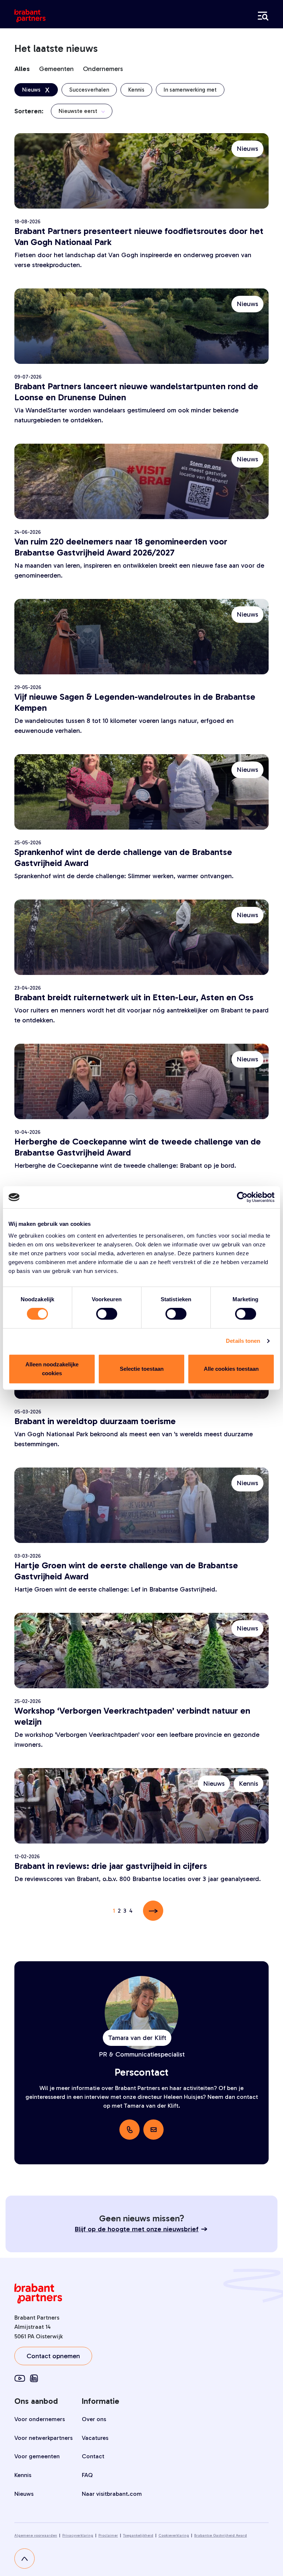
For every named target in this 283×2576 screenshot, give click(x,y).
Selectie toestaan (142, 1369)
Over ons (94, 2419)
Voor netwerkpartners (43, 2438)
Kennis (23, 2475)
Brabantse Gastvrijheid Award (221, 2536)
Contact (93, 2456)
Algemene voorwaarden (36, 2536)
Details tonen (243, 1341)
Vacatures (95, 2438)
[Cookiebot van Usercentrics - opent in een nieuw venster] (242, 1197)
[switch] (107, 1314)
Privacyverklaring (78, 2536)
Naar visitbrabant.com (112, 2494)
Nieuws (24, 2494)
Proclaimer (108, 2536)
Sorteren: (29, 111)
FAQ (87, 2475)
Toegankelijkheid (138, 2536)
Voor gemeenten (37, 2456)
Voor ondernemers (40, 2419)
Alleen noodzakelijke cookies (52, 1369)
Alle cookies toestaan (231, 1369)
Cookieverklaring (174, 2536)
